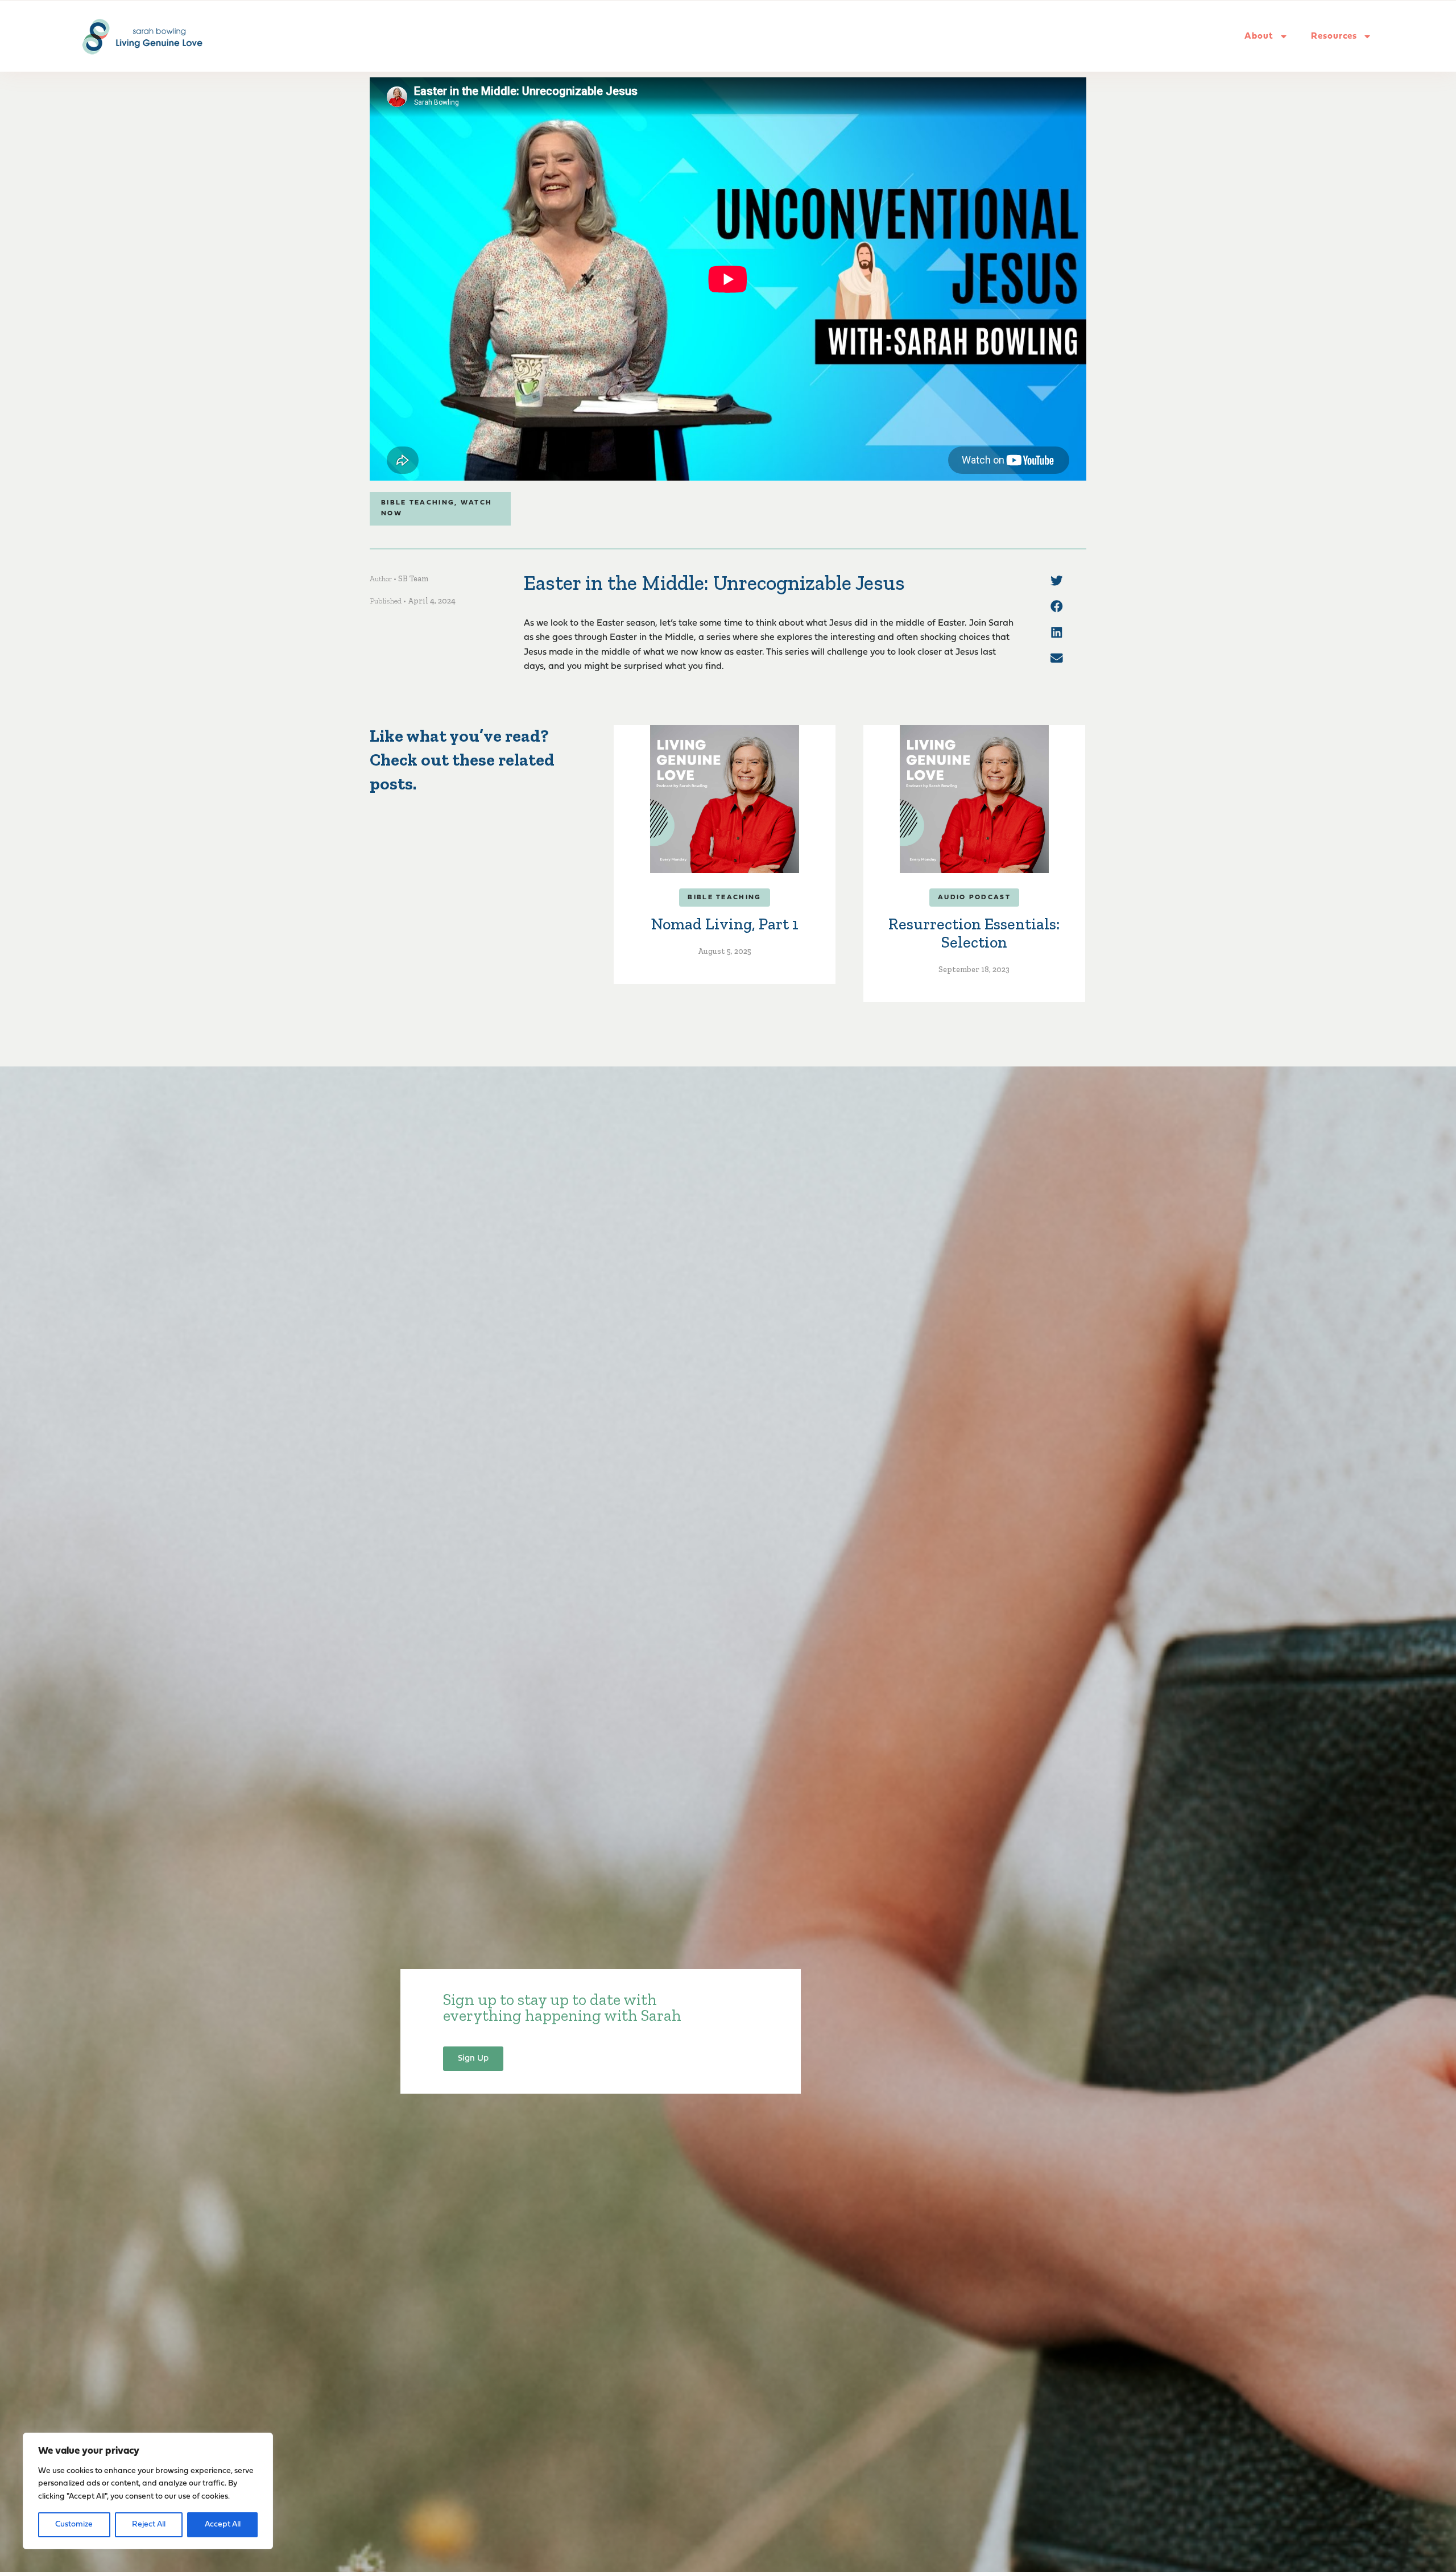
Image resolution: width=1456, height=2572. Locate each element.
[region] (148, 2491)
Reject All (149, 2525)
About (1259, 36)
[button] (1057, 581)
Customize (74, 2525)
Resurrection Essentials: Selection (974, 933)
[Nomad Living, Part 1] (725, 799)
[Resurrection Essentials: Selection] (974, 799)
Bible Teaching (418, 503)
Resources (1334, 36)
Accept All (223, 2525)
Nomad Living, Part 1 (725, 924)
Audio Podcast (974, 898)
